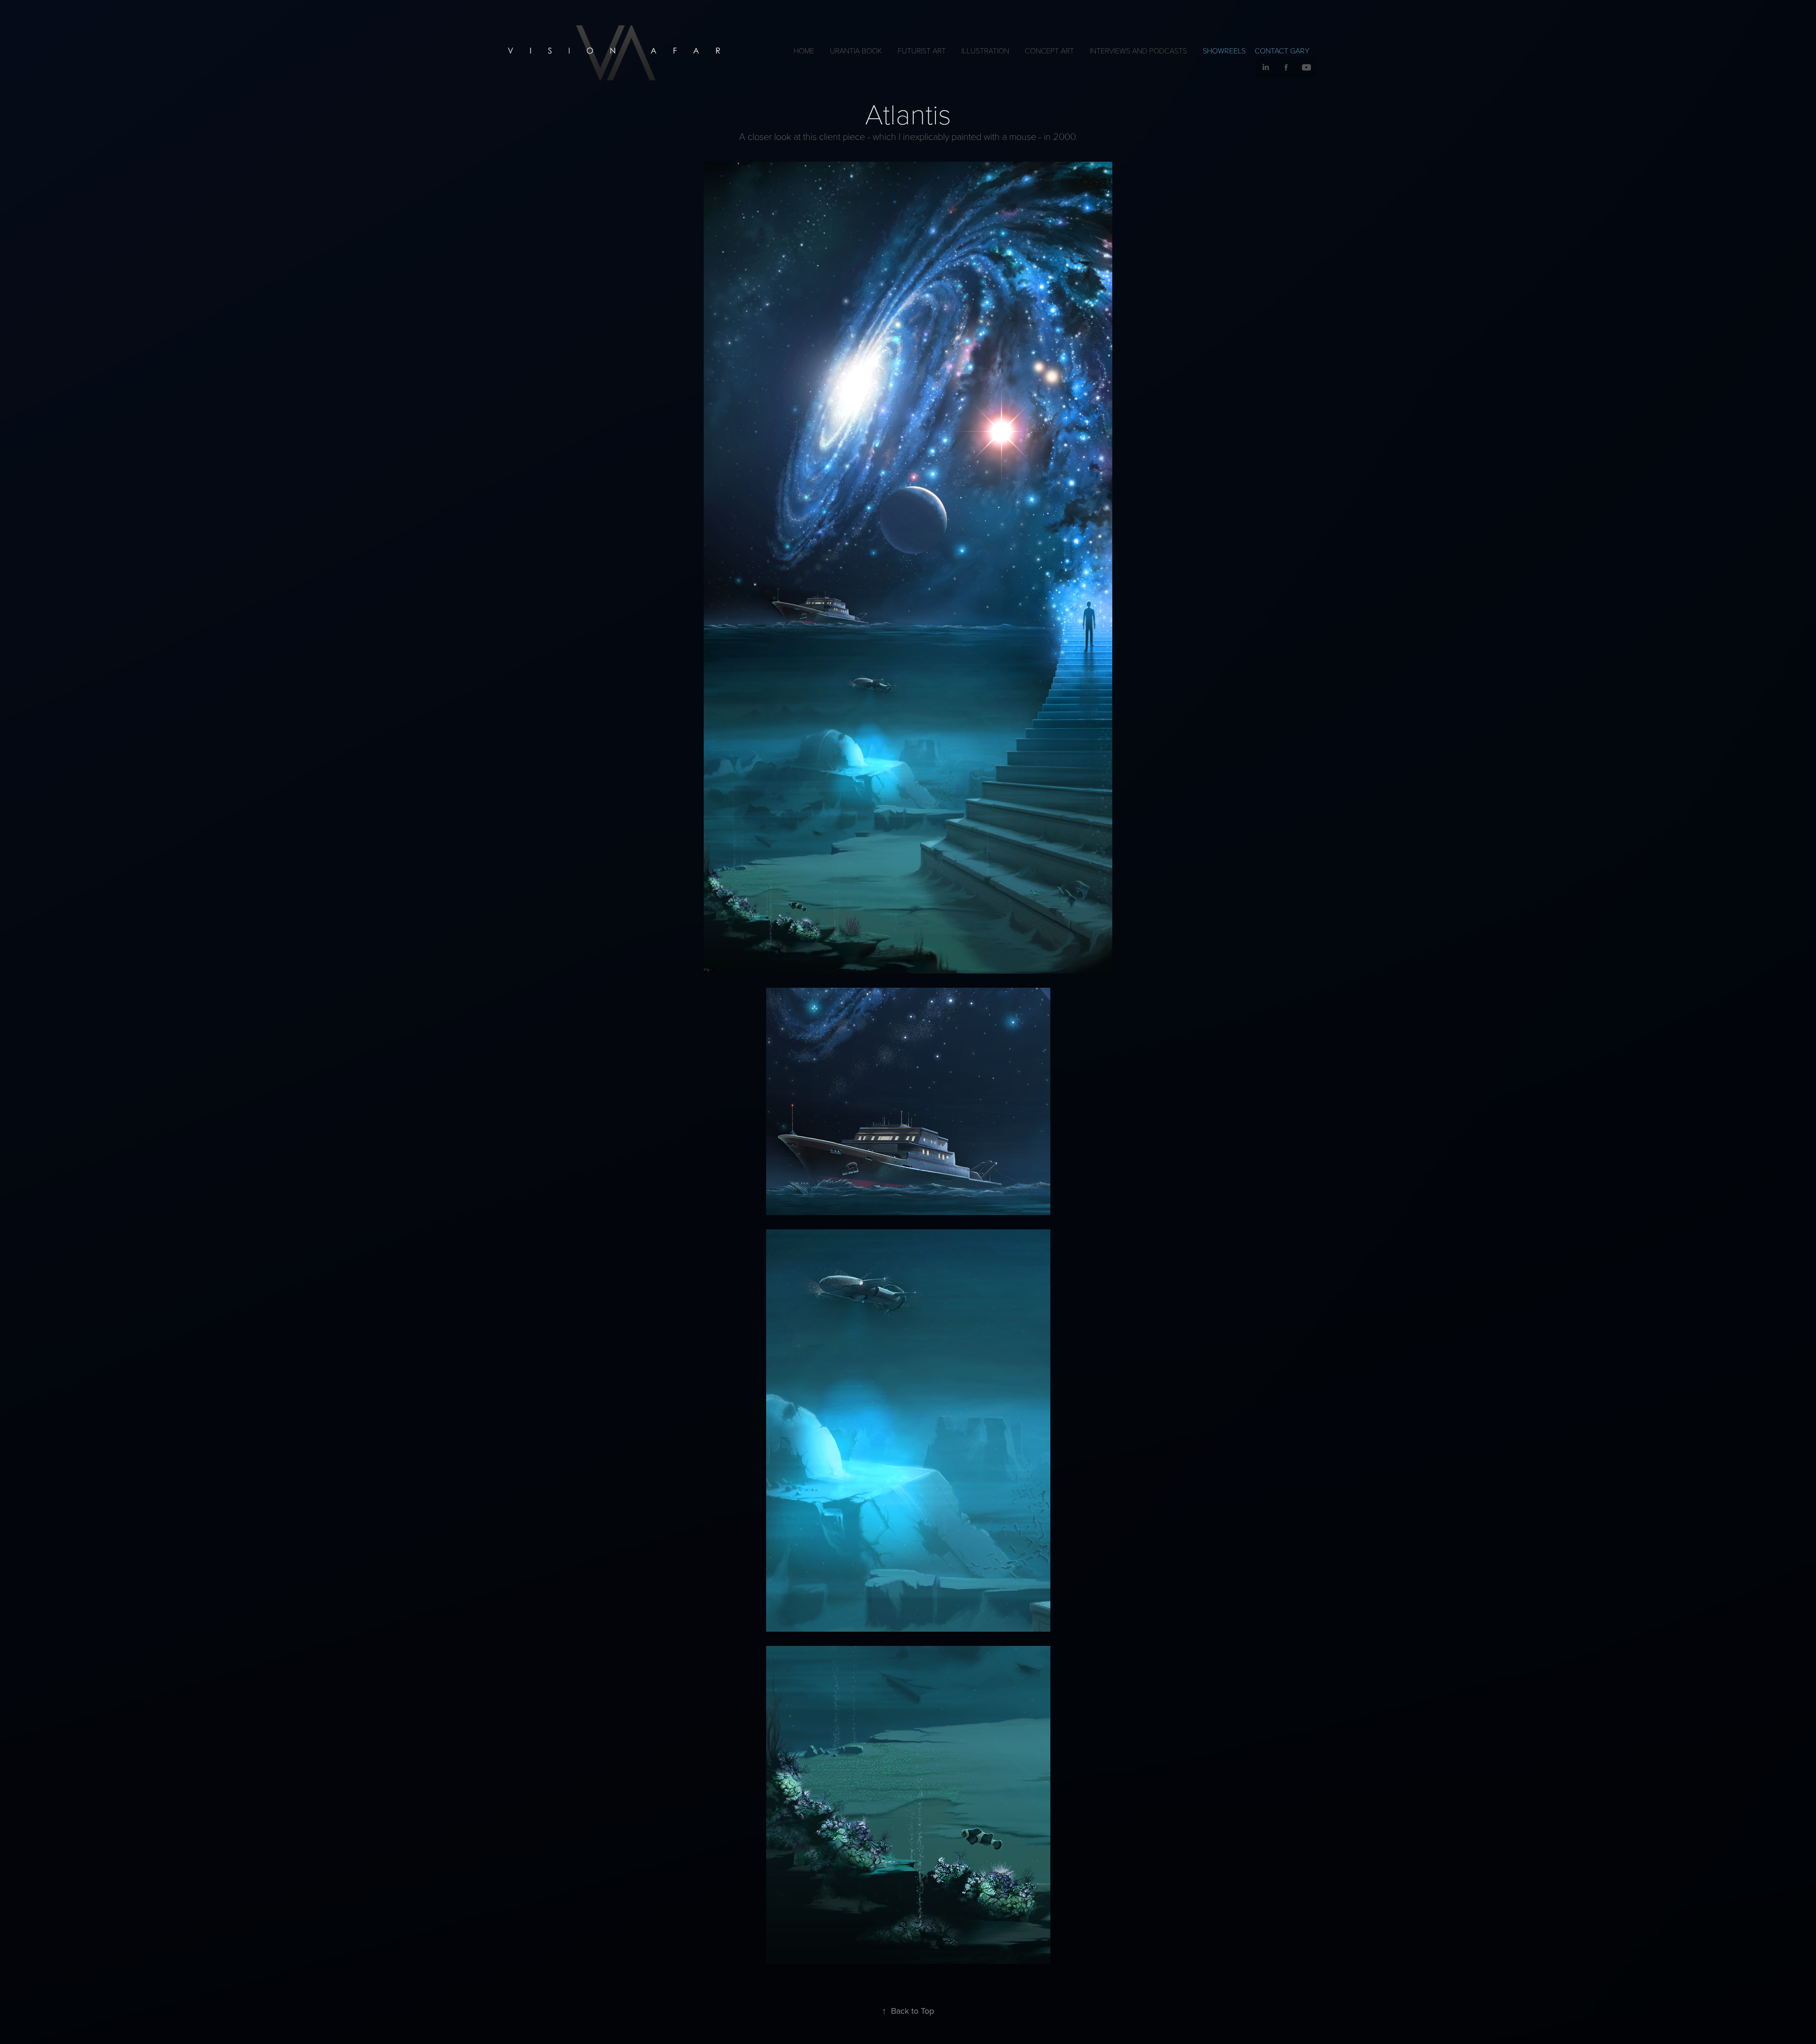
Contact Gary (1282, 51)
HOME (804, 50)
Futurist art (922, 50)
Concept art (1049, 50)
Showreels (1224, 51)
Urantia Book (856, 50)
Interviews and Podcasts (1138, 50)
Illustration (985, 50)
